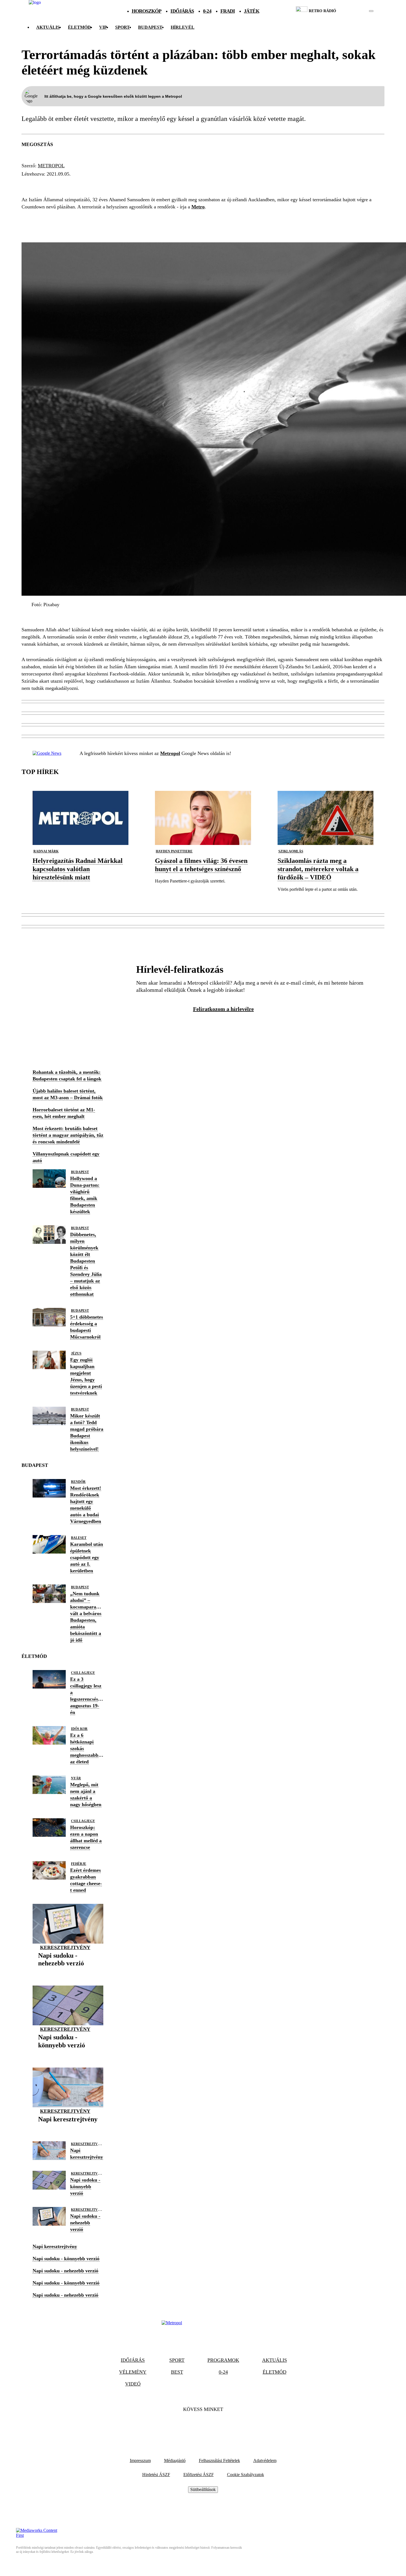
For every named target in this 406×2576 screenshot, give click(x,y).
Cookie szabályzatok (246, 2475)
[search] (371, 11)
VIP (103, 27)
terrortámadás (116, 184)
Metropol (51, 166)
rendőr (78, 1482)
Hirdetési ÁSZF (156, 2475)
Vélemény (133, 2372)
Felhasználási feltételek (219, 2460)
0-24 (207, 11)
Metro (198, 207)
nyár (76, 1778)
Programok (223, 2360)
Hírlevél (183, 27)
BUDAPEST (150, 27)
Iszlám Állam (67, 184)
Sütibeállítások (203, 2489)
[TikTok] (203, 2426)
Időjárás (182, 11)
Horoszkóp (147, 11)
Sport (122, 27)
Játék (252, 11)
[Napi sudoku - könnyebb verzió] (68, 2054)
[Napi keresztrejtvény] (68, 2128)
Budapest (80, 1172)
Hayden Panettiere (174, 851)
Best (177, 2372)
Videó (133, 2384)
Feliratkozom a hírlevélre (223, 1009)
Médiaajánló (175, 2460)
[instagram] (357, 11)
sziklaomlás (291, 851)
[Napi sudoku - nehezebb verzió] (68, 1972)
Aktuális (48, 27)
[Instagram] (218, 2426)
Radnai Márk (46, 851)
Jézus (76, 1353)
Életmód (79, 27)
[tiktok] (355, 11)
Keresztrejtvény (65, 1947)
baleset (79, 1538)
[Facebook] (188, 2426)
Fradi (228, 11)
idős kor (79, 1729)
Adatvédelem (265, 2460)
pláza (32, 184)
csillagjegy (83, 1673)
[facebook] (352, 11)
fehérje (79, 1864)
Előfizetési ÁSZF (199, 2475)
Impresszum (140, 2460)
